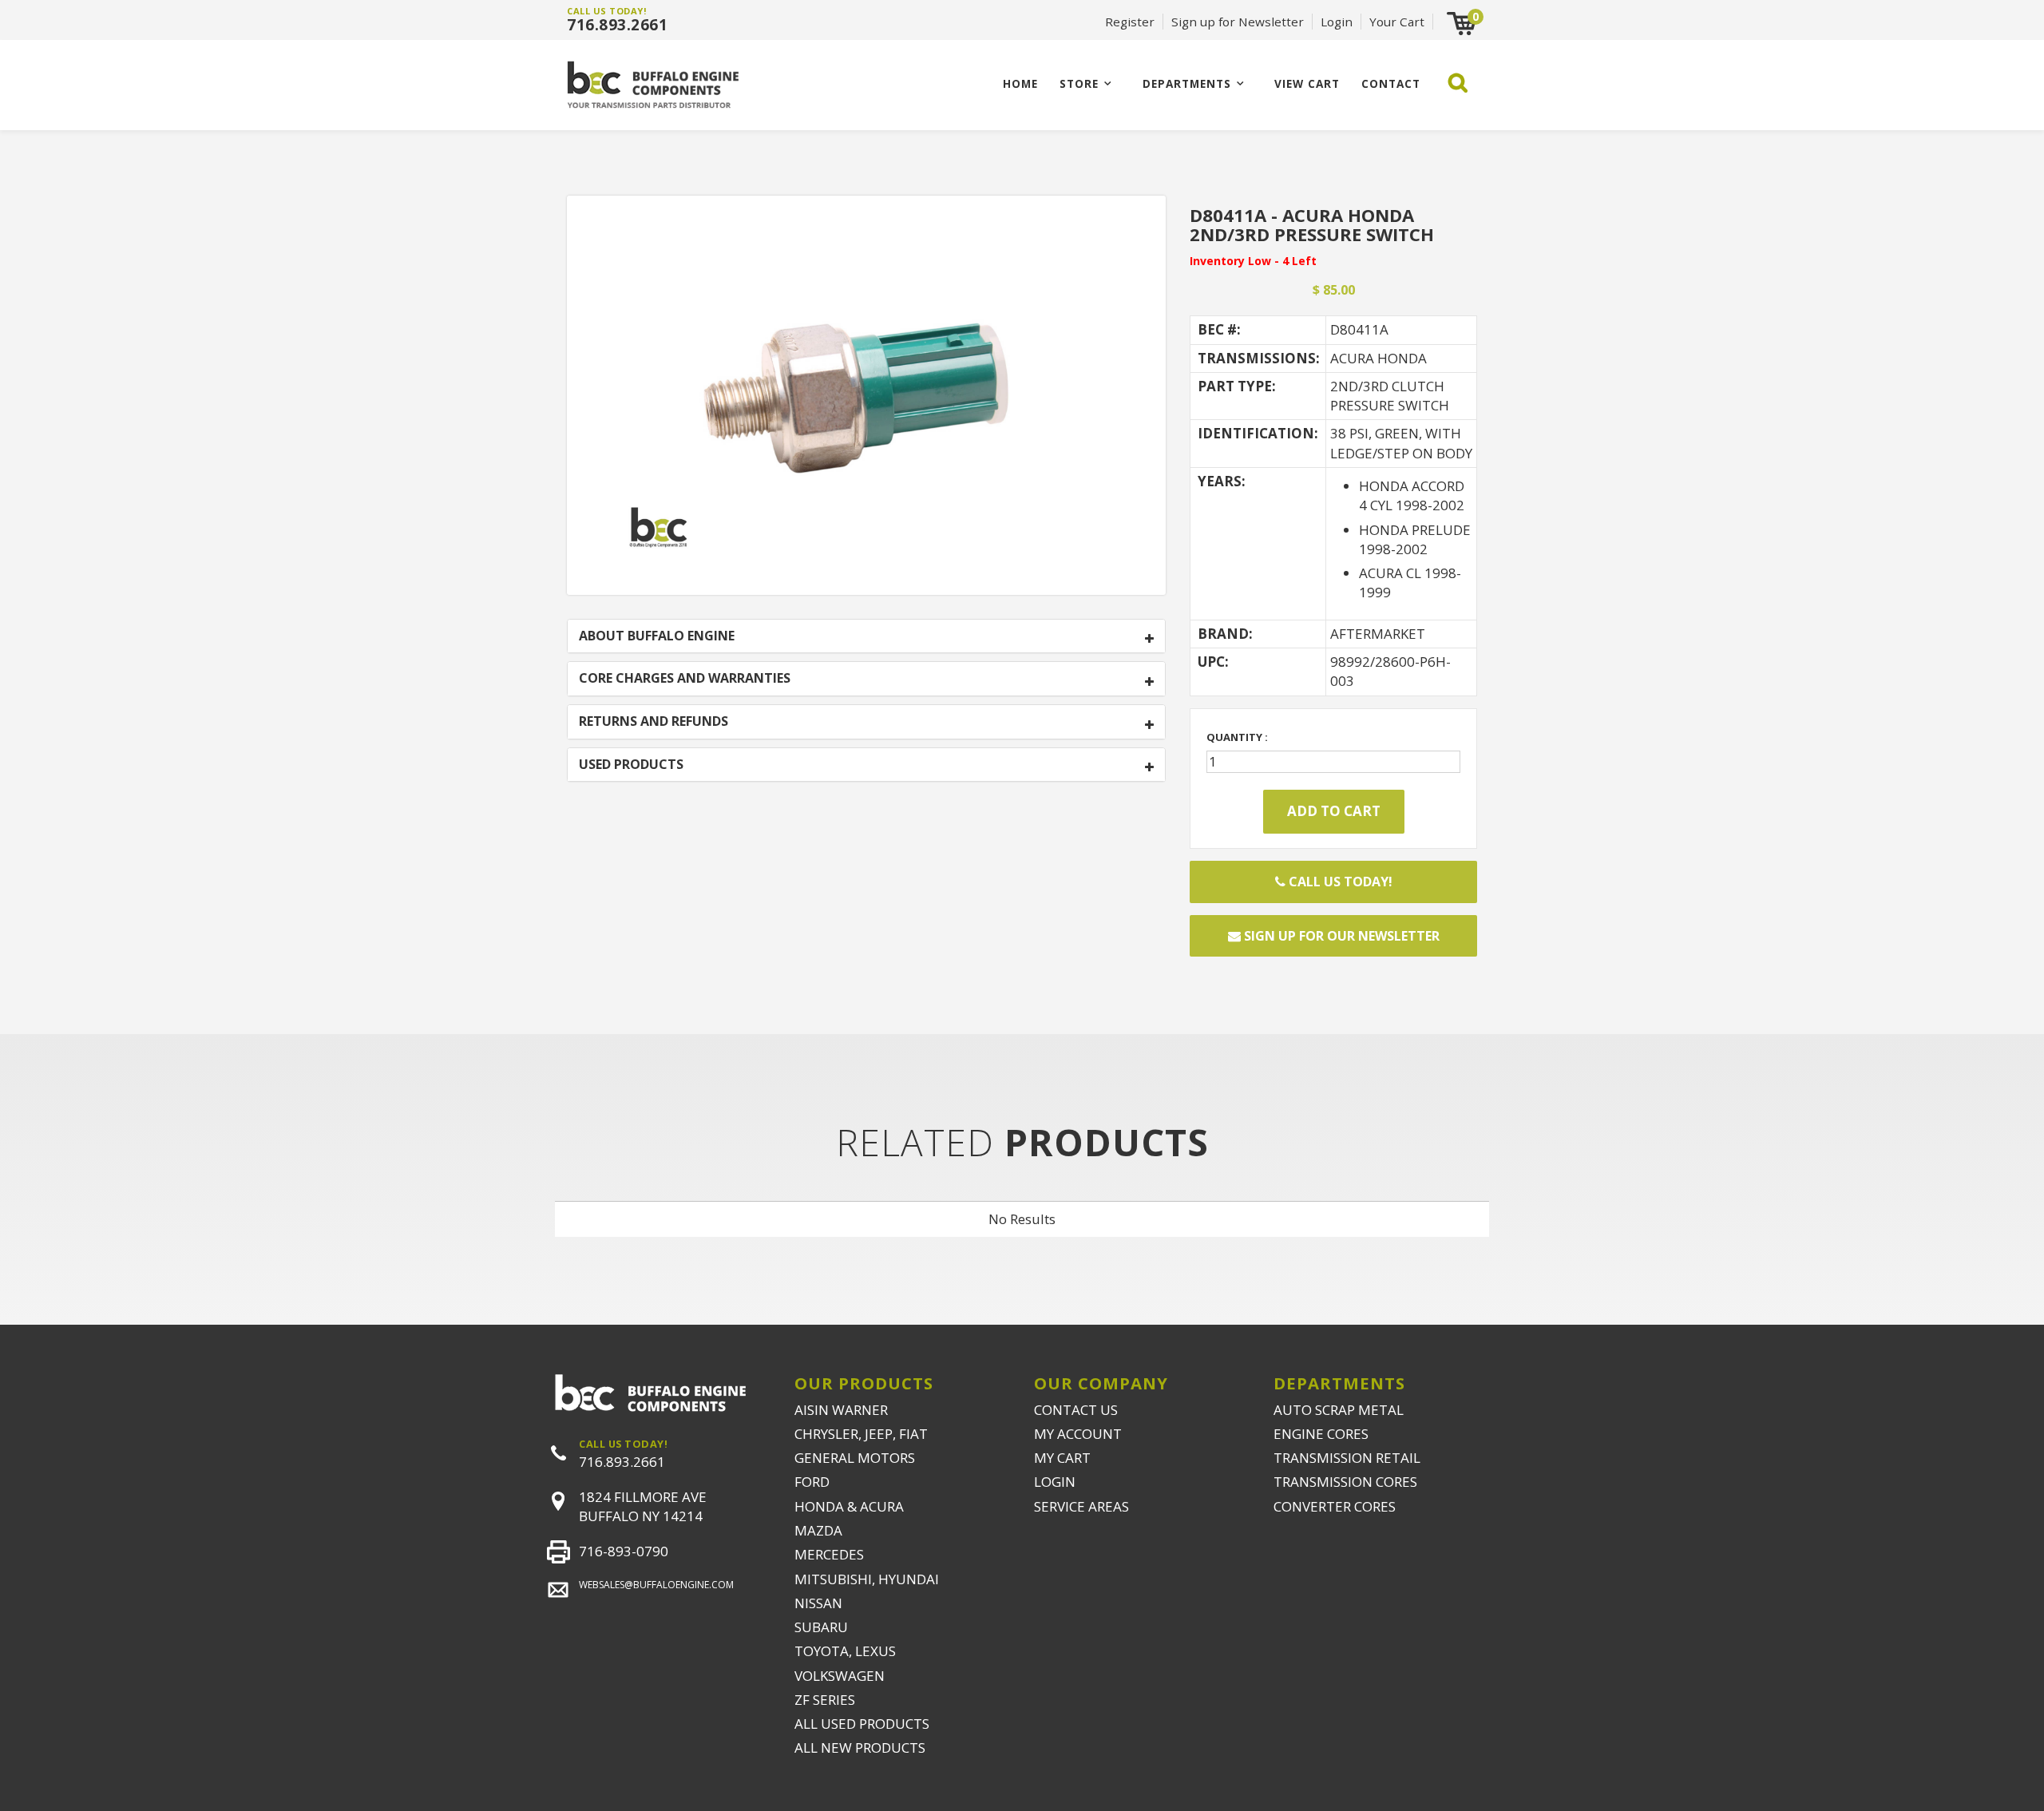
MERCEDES (829, 1554)
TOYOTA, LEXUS (845, 1651)
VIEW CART (1307, 83)
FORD (812, 1482)
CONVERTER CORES (1335, 1506)
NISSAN (818, 1603)
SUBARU (821, 1627)
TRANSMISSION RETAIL (1347, 1458)
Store (1079, 83)
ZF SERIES (825, 1700)
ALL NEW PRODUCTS (860, 1748)
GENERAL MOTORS (855, 1458)
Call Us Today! (1339, 882)
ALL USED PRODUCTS (862, 1724)
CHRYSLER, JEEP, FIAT (861, 1434)
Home (1020, 83)
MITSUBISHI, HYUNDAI (867, 1579)
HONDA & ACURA (849, 1506)
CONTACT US (1076, 1410)
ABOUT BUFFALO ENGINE (657, 636)
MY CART (1062, 1458)
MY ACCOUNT (1078, 1434)
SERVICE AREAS (1081, 1506)
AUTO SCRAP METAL (1339, 1410)
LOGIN (1055, 1482)
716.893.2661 (617, 25)
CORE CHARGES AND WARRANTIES (685, 679)
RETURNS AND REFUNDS (654, 722)
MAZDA (818, 1530)
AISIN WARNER (841, 1410)
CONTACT (1391, 83)
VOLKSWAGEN (840, 1676)
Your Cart (1397, 22)
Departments (1187, 83)
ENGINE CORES (1321, 1434)
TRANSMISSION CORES (1345, 1482)
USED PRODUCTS (631, 765)
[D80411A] (866, 393)
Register (1130, 22)
